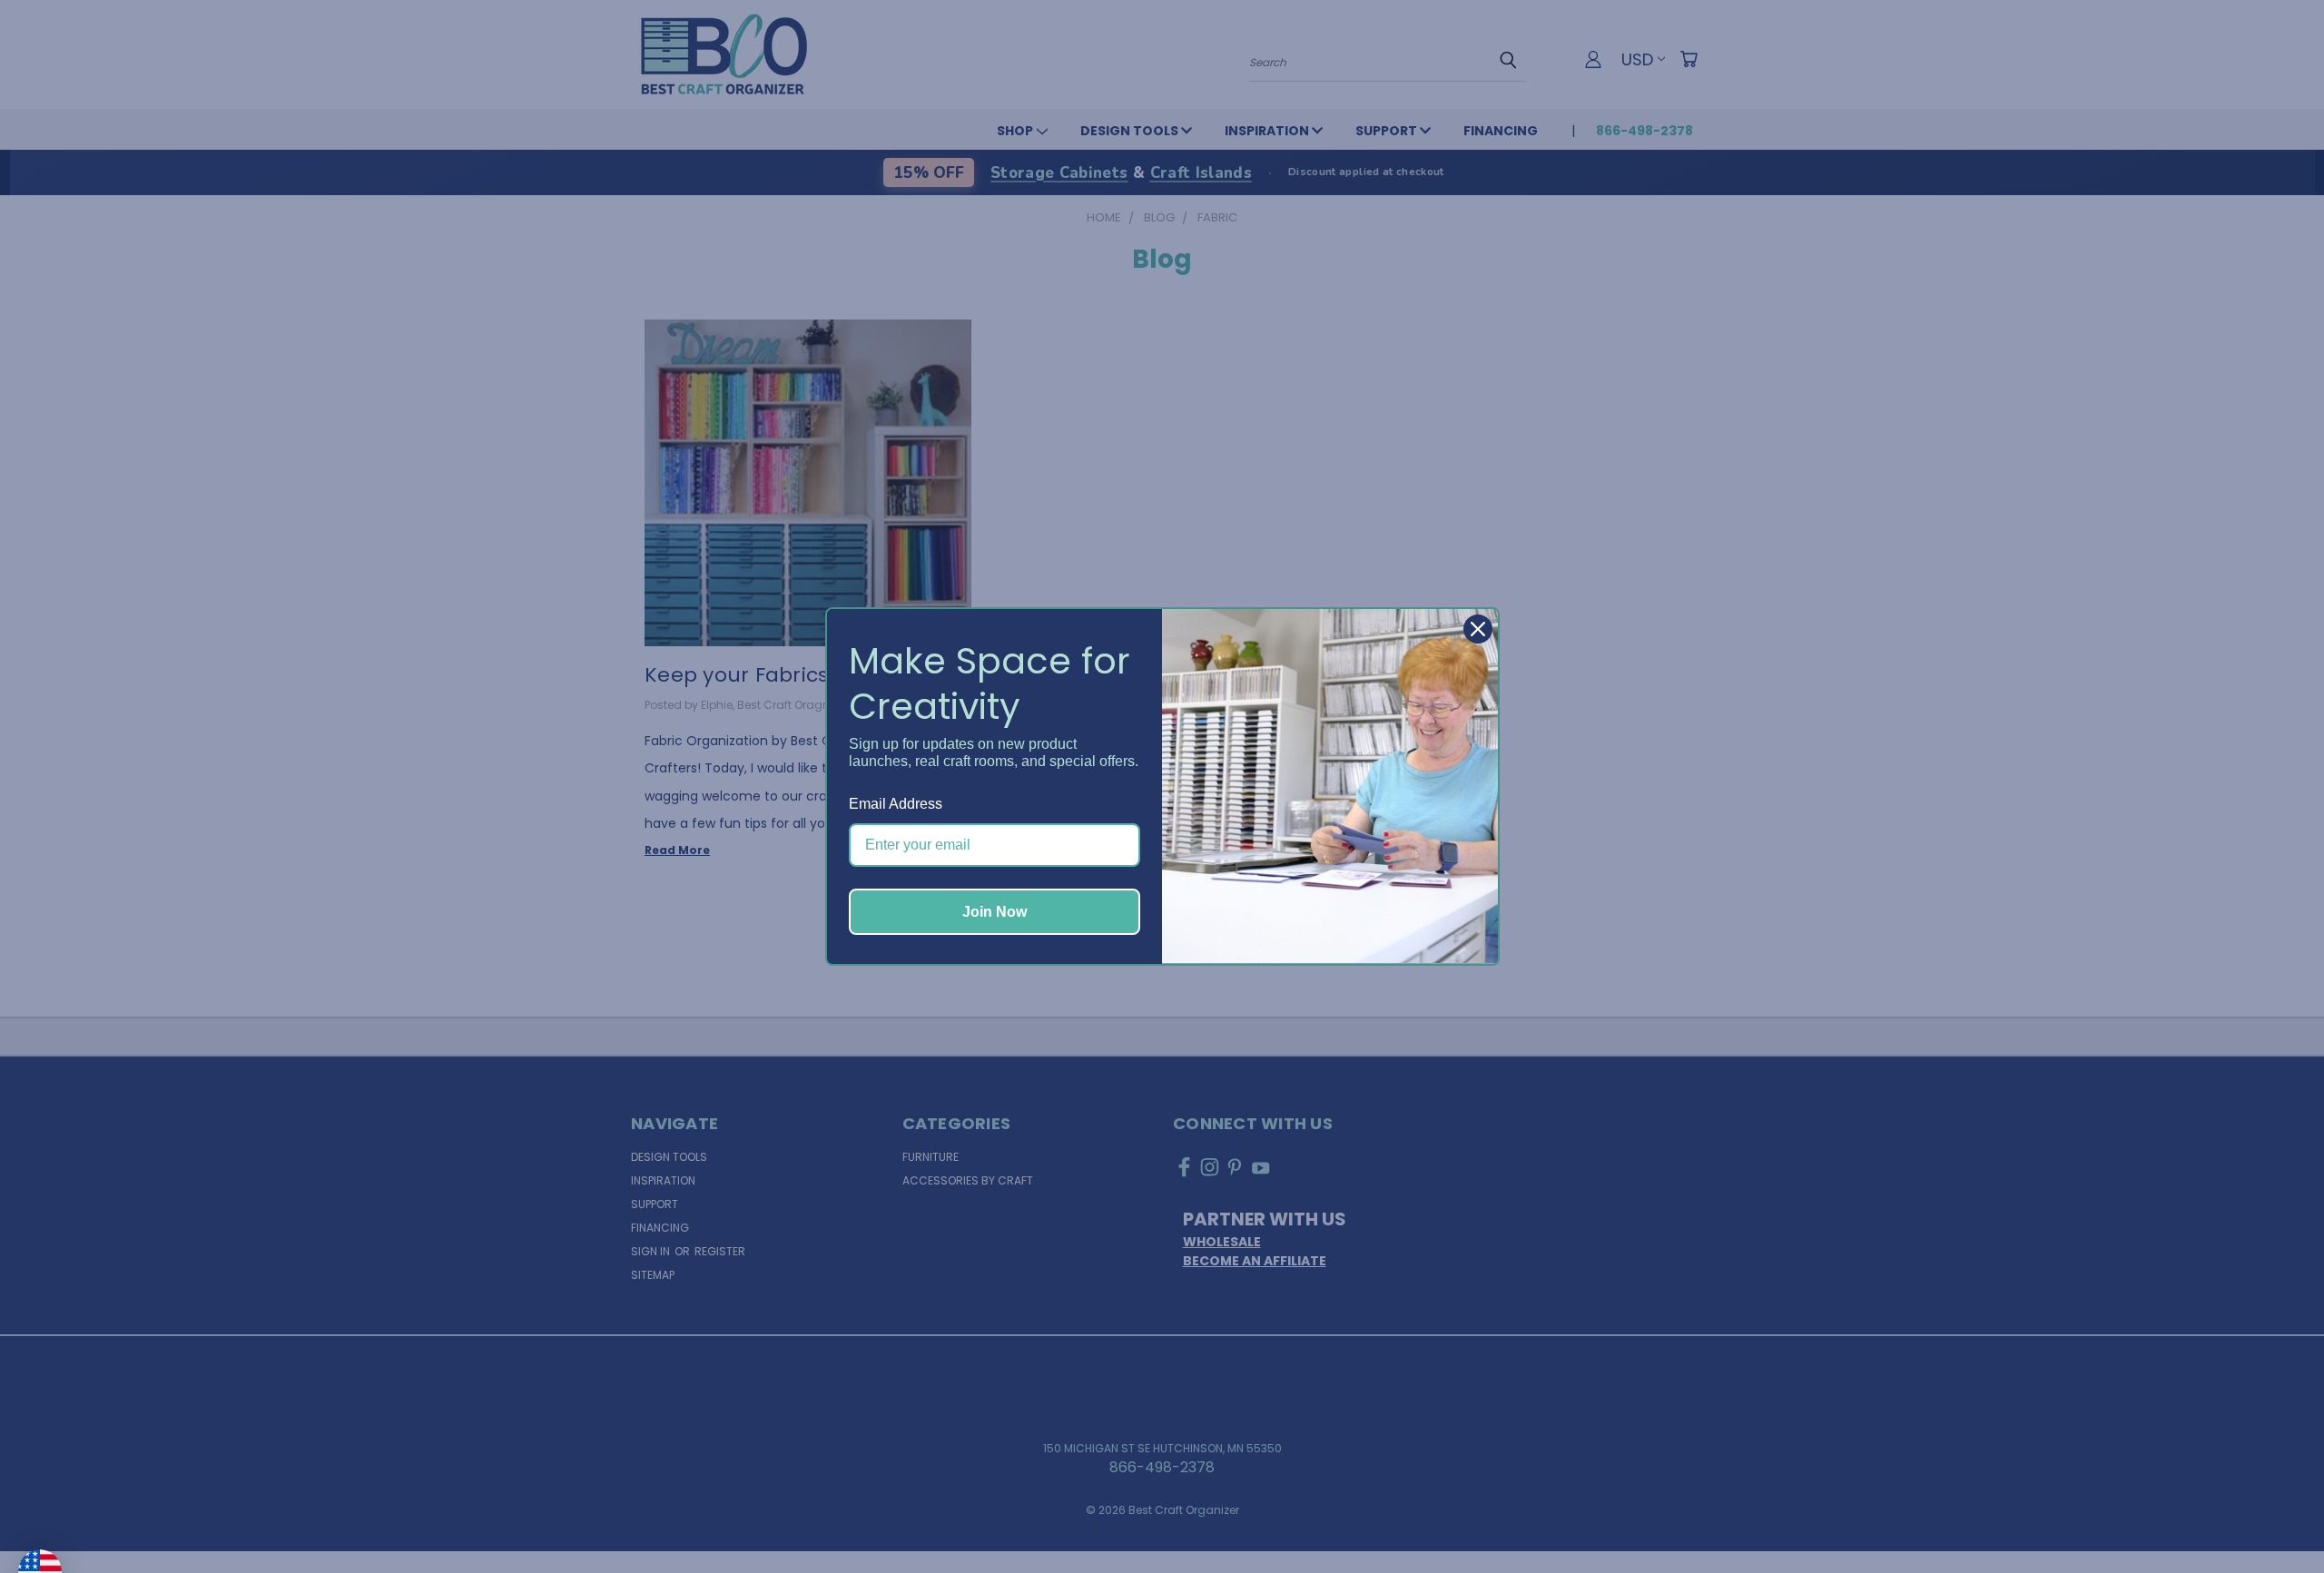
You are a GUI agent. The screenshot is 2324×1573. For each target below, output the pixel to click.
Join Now (995, 912)
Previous (2273, 1516)
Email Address (896, 804)
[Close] (1478, 629)
